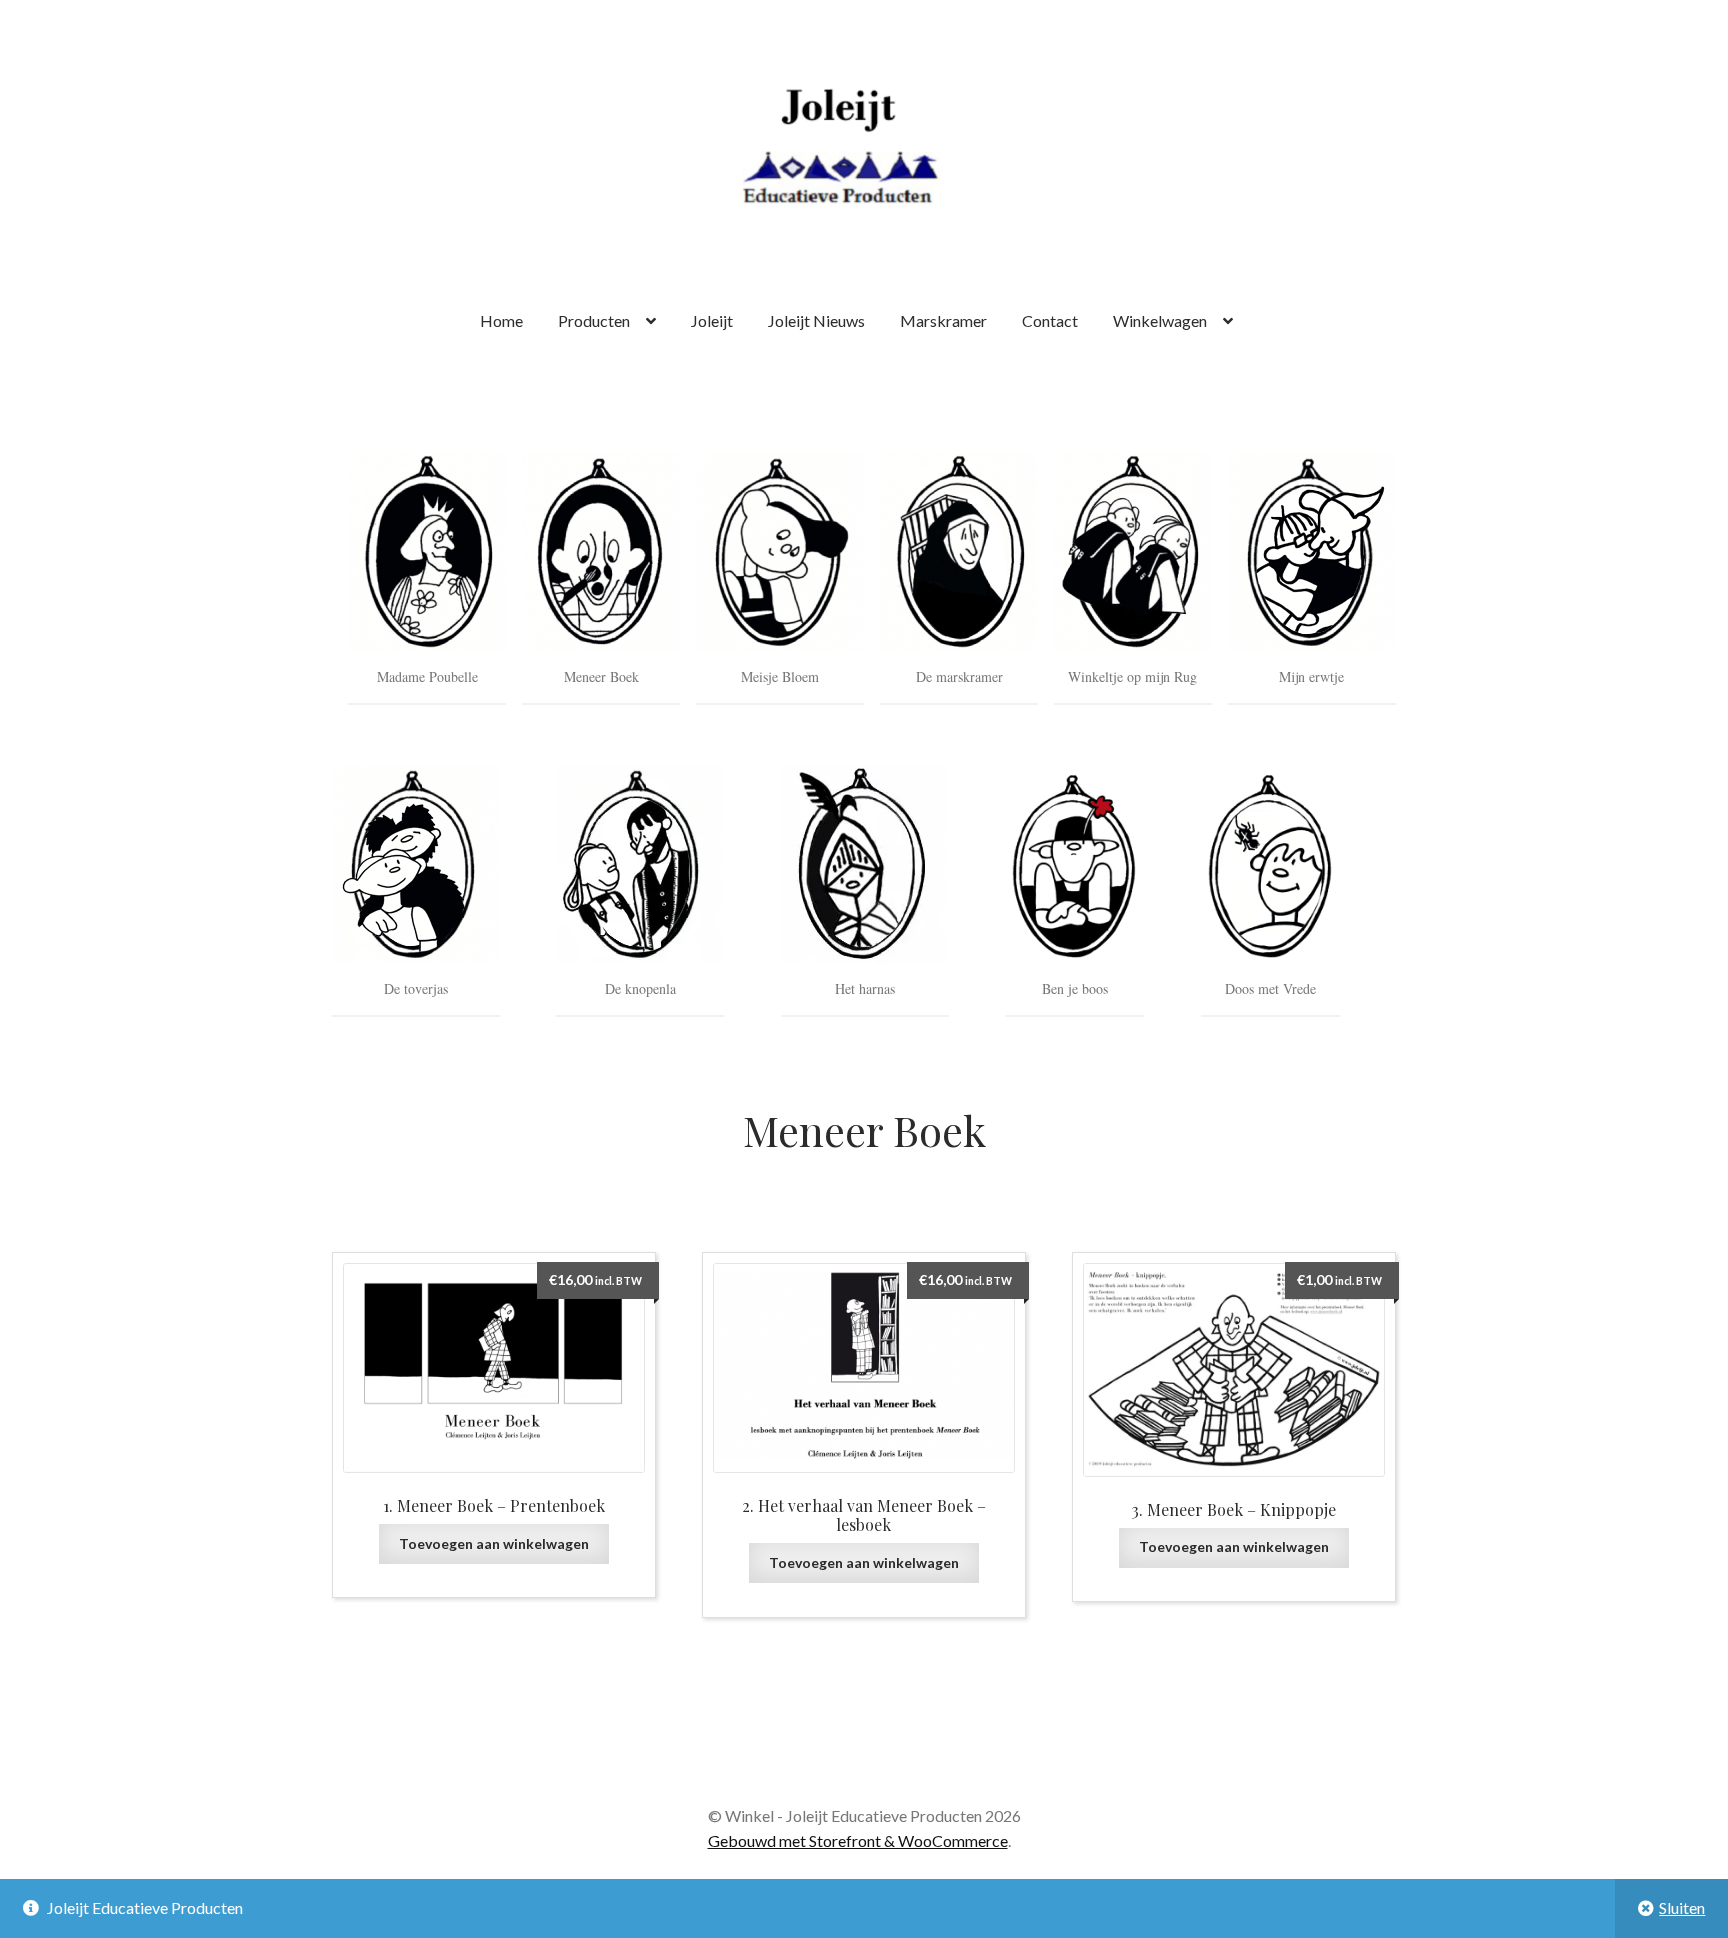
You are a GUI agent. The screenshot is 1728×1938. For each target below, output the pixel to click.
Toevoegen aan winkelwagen (494, 1543)
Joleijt (712, 320)
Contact (1050, 320)
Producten (594, 320)
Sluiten (1682, 1907)
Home (501, 320)
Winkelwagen (1160, 320)
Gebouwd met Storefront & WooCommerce (858, 1840)
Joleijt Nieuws (816, 320)
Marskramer (943, 320)
